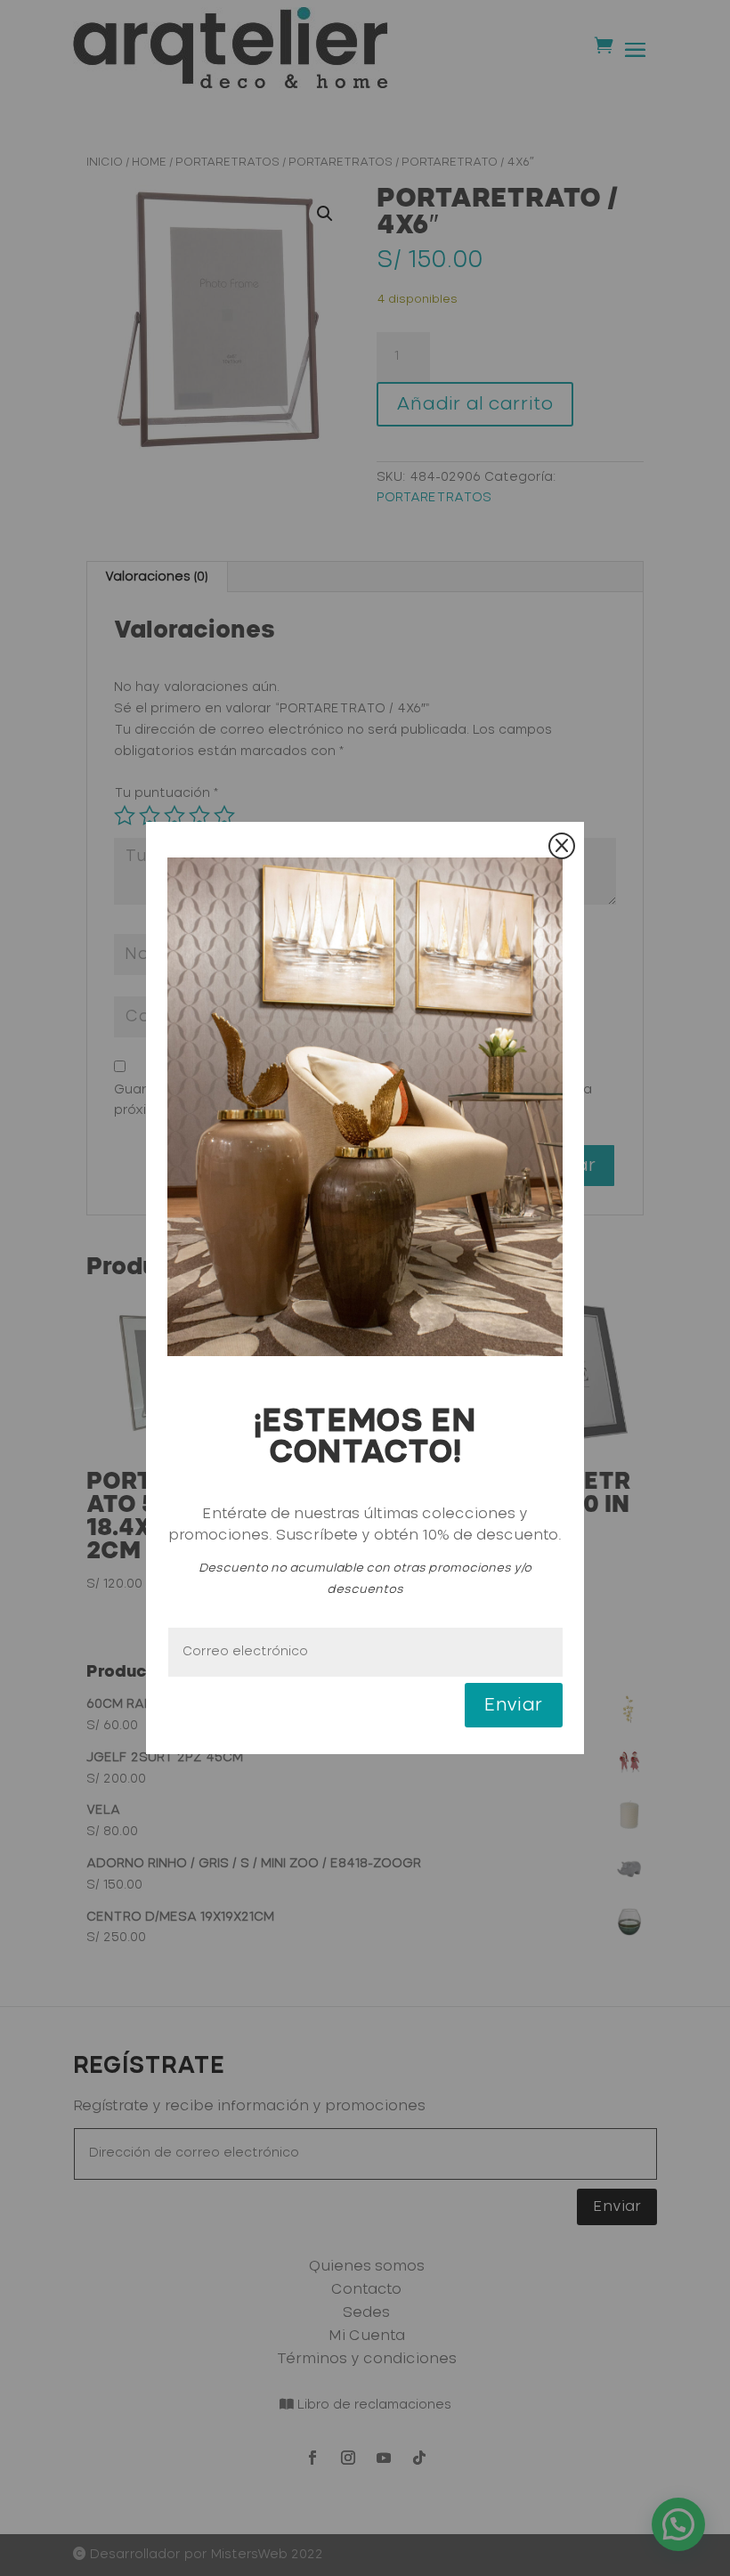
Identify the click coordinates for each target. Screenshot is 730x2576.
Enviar (514, 1705)
